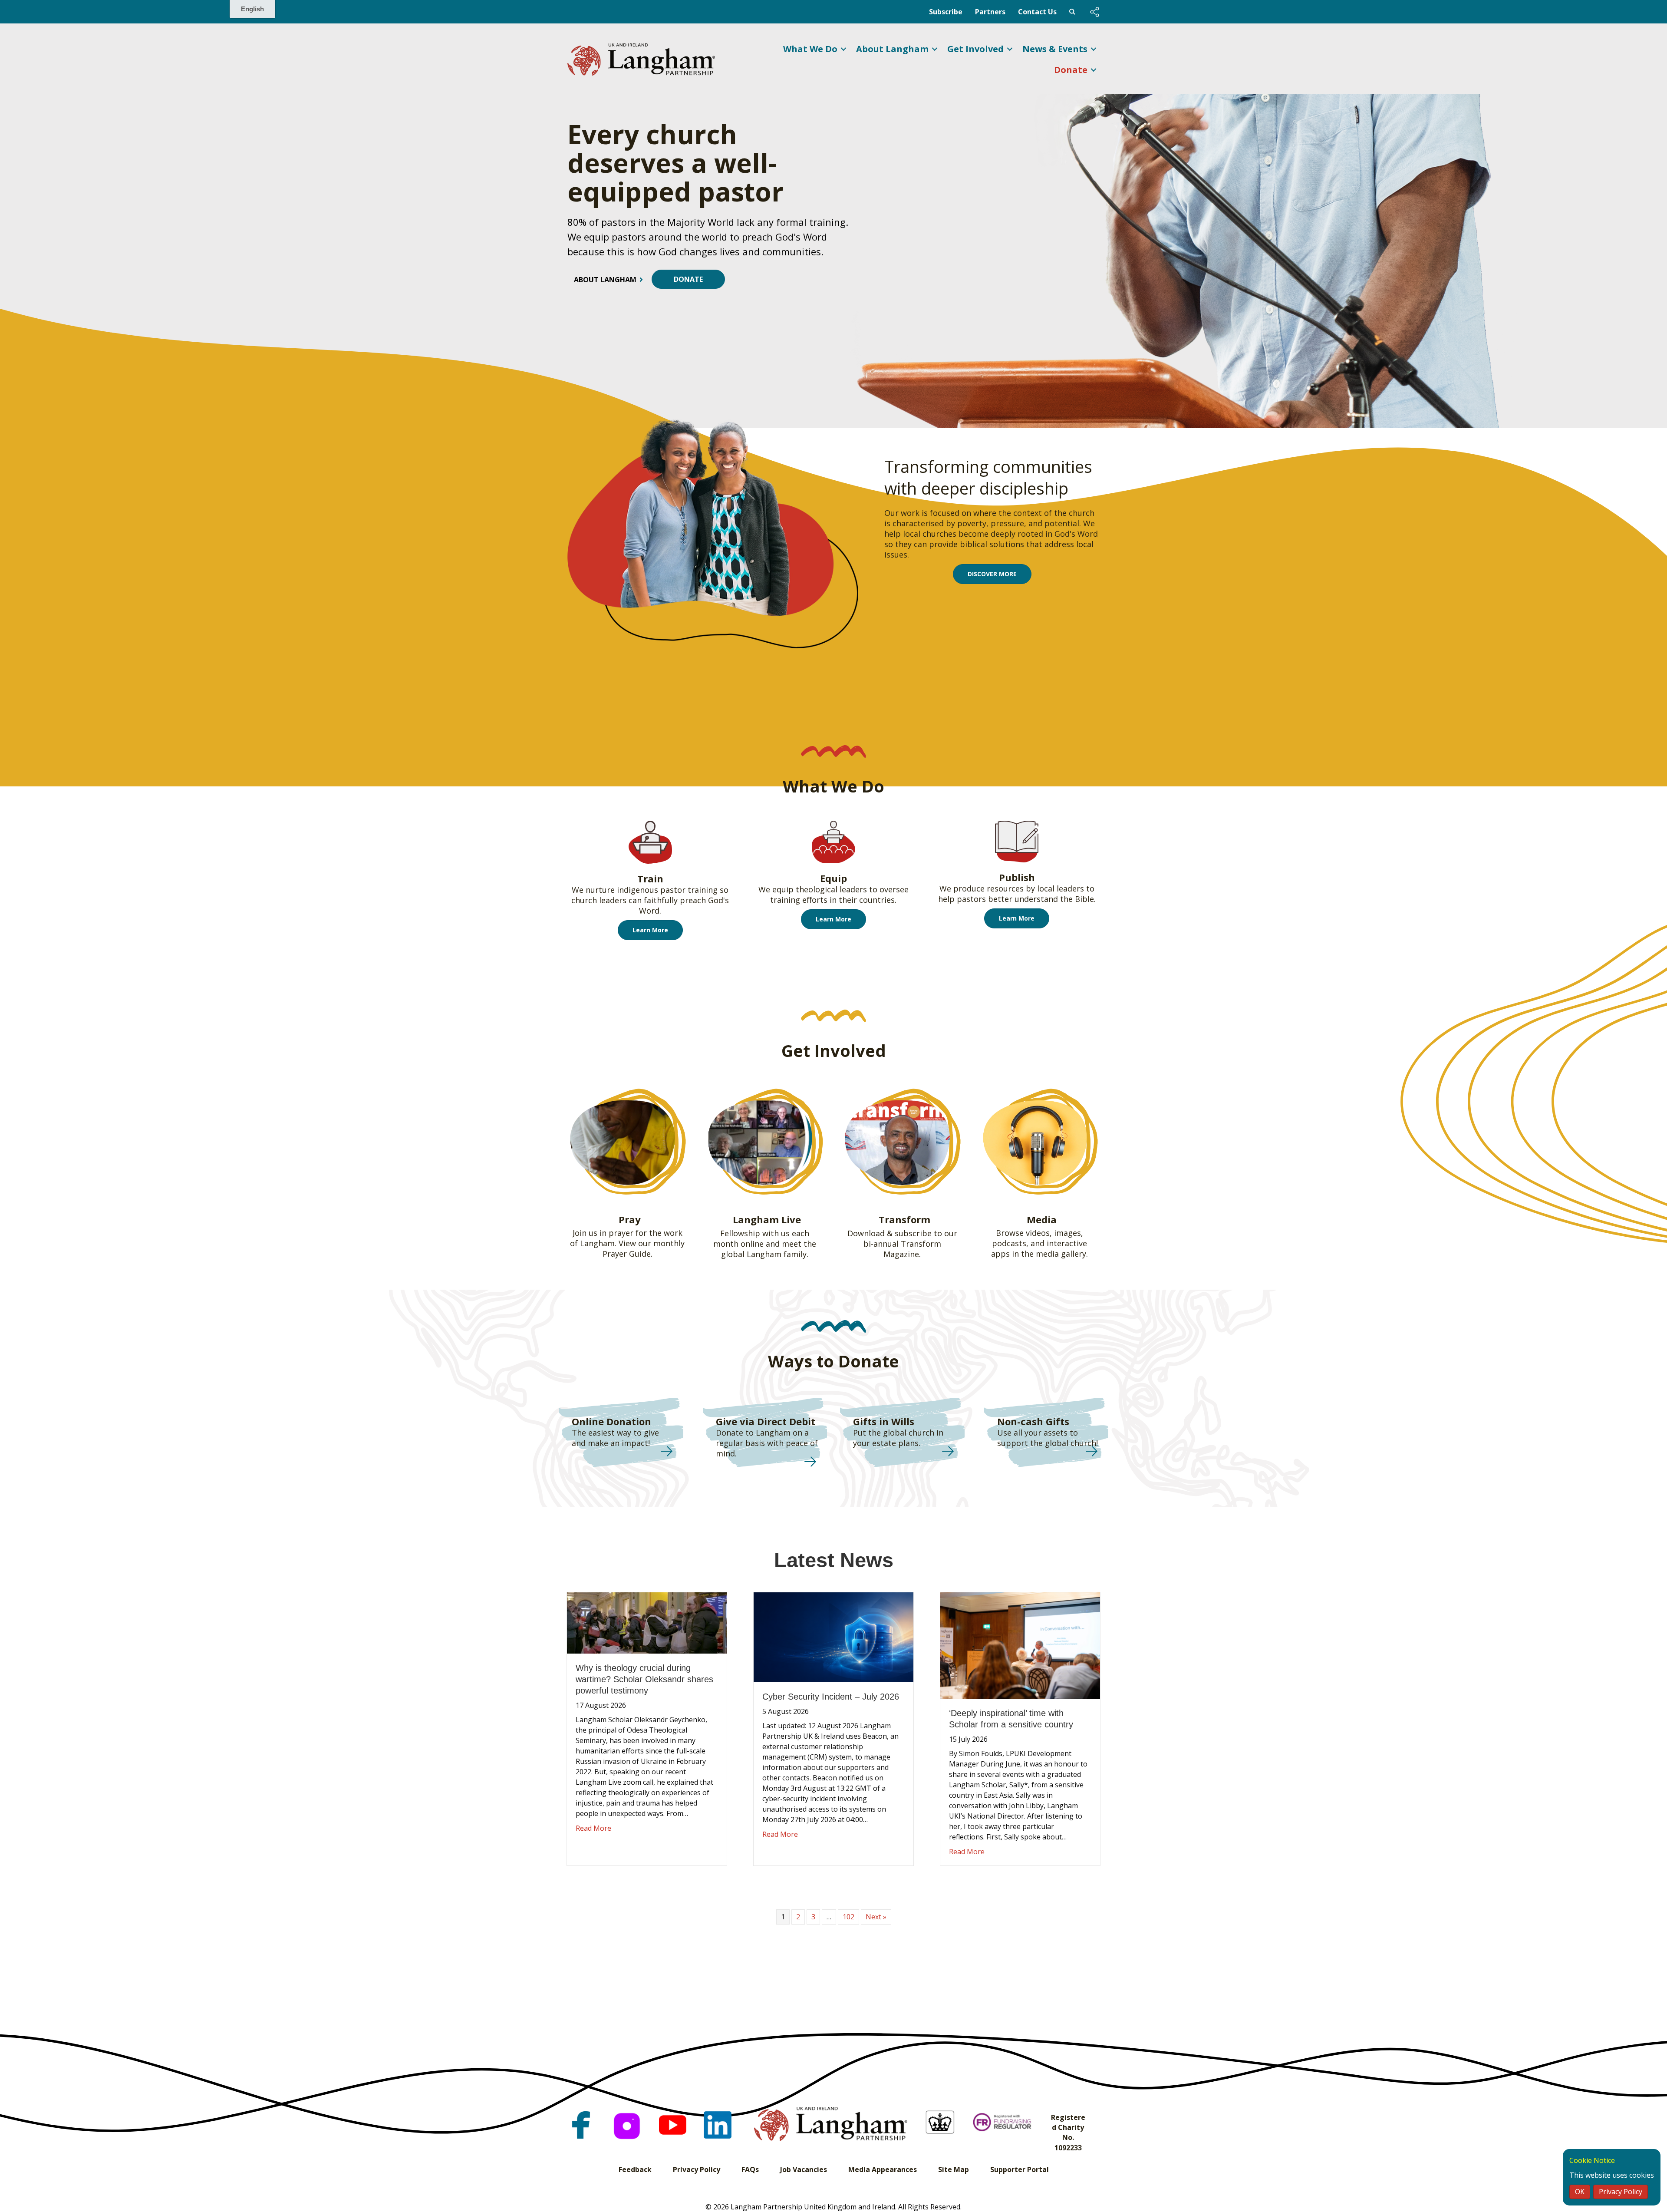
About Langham (892, 49)
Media (1042, 1219)
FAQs (750, 2169)
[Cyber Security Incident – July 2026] (833, 1636)
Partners (990, 12)
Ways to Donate (833, 1361)
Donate (1071, 70)
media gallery (1061, 1254)
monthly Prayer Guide (644, 1248)
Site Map (954, 2169)
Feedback (635, 2169)
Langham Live (767, 1219)
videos (1038, 1233)
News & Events (1055, 49)
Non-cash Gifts (1033, 1421)
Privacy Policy (697, 2169)
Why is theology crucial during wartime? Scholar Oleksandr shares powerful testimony (644, 1679)
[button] (1094, 12)
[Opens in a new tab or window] (581, 2124)
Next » (876, 1917)
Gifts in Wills (884, 1421)
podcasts (1009, 1243)
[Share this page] (1095, 12)
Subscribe (946, 12)
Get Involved (975, 49)
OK (1580, 2192)
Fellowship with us (755, 1233)
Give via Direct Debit (766, 1421)
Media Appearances (883, 2169)
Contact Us (1037, 12)
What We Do (810, 49)
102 (848, 1917)
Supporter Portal (1020, 2169)
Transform (904, 1219)
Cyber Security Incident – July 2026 (831, 1697)
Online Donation (611, 1421)
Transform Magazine (912, 1249)
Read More (593, 1828)
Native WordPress (1072, 12)
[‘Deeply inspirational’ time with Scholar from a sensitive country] (1020, 1645)
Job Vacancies (804, 2169)
